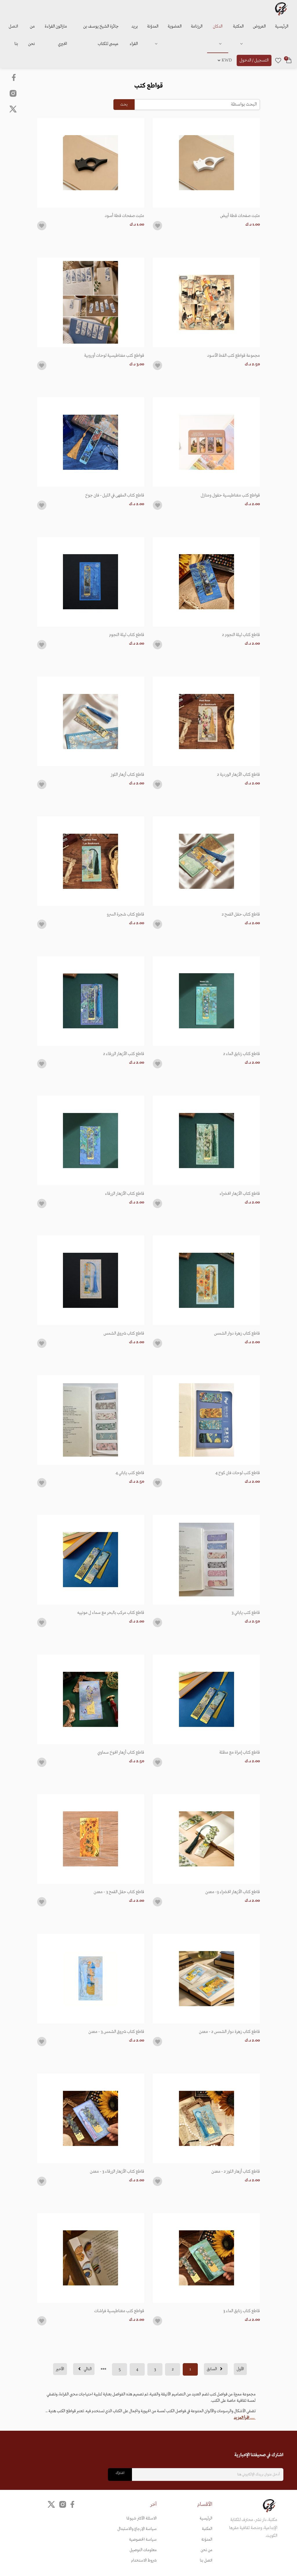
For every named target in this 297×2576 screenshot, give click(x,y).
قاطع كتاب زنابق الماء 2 (241, 1054)
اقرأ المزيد (242, 2418)
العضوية (175, 26)
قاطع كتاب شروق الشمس (124, 1333)
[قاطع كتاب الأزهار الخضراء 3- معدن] (206, 1839)
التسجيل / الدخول (254, 60)
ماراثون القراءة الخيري (56, 35)
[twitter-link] (51, 2504)
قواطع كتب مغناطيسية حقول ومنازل (230, 495)
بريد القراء (134, 35)
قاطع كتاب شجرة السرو (125, 914)
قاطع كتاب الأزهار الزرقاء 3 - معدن (117, 2171)
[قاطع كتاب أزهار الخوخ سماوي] (91, 1699)
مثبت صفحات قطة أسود (124, 216)
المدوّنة (207, 2540)
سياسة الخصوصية (143, 2540)
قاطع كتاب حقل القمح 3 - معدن (119, 1892)
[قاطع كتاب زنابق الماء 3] (206, 2258)
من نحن (31, 35)
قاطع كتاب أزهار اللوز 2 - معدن (236, 2171)
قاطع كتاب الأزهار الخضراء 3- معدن (233, 1892)
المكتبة (238, 26)
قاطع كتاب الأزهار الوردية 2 (238, 775)
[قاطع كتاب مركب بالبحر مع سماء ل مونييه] (91, 1560)
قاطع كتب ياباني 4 (130, 1473)
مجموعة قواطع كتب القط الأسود (233, 356)
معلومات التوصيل (143, 2550)
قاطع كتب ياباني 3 (246, 1613)
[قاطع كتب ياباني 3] (206, 1560)
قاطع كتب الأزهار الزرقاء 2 (124, 1054)
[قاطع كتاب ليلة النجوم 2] (206, 582)
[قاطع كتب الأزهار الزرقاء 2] (91, 1001)
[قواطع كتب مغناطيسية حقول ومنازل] (206, 442)
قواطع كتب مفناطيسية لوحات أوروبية (114, 356)
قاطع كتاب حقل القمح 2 (241, 914)
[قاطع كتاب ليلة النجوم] (91, 582)
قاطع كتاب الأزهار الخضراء (240, 1194)
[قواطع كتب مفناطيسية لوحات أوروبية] (91, 302)
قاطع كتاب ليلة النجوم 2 (241, 635)
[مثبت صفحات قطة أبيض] (206, 163)
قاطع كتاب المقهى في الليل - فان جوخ (115, 495)
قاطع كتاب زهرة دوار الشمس (237, 1333)
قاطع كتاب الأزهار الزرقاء (125, 1194)
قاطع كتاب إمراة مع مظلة (240, 1752)
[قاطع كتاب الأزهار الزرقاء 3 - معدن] (91, 2118)
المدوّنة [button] (153, 26)
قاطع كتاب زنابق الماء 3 (241, 2311)
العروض (259, 26)
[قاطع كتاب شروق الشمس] (91, 1280)
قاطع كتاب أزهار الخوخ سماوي (121, 1752)
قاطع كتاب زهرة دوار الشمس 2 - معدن (229, 2032)
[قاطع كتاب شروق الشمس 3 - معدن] (91, 1979)
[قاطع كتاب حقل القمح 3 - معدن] (91, 1839)
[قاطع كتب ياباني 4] (91, 1420)
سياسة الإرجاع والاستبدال (137, 2529)
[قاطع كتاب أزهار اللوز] (91, 721)
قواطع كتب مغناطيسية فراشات (119, 2311)
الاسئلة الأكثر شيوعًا (142, 2518)
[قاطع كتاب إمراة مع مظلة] (206, 1699)
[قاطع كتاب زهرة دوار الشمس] (206, 1280)
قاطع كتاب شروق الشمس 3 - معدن (116, 2032)
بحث (124, 105)
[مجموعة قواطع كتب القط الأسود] (206, 302)
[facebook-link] (14, 77)
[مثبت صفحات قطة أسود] (91, 163)
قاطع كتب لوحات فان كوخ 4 (238, 1473)
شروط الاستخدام (144, 2560)
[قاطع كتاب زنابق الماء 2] (206, 1001)
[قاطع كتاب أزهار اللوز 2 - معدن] (206, 2118)
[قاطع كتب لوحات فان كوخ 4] (206, 1420)
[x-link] (13, 109)
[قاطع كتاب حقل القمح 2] (206, 861)
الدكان (218, 26)
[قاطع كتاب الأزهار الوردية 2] (206, 721)
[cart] (289, 60)
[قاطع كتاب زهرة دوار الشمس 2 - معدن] (206, 1979)
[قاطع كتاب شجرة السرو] (91, 861)
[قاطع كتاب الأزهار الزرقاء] (91, 1140)
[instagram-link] (13, 93)
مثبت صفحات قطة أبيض (240, 216)
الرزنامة (197, 26)
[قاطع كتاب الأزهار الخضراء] (206, 1140)
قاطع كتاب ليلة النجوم (127, 635)
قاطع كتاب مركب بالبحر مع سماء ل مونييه (111, 1613)
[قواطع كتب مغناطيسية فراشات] (91, 2258)
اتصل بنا (13, 35)
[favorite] (278, 60)
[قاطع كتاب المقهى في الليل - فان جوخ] (91, 442)
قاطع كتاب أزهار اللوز (127, 775)
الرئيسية (282, 26)
